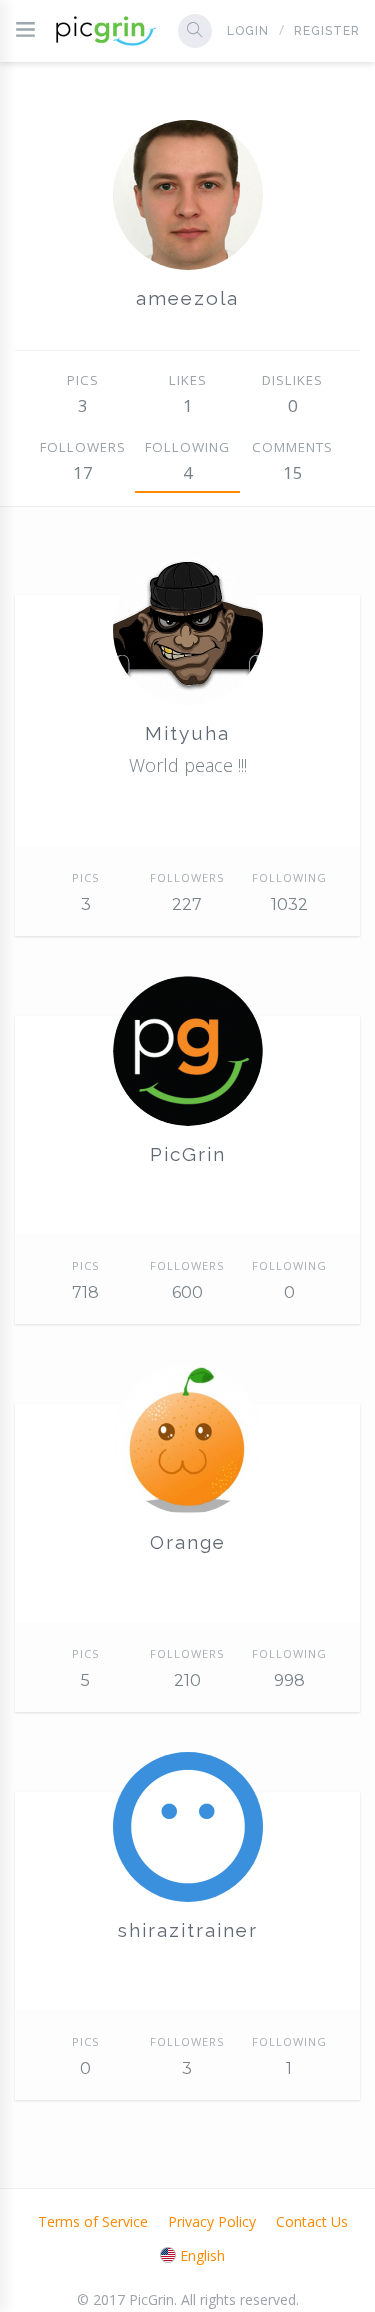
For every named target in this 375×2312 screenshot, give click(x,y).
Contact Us (312, 2221)
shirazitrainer (188, 1930)
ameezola (187, 298)
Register (327, 31)
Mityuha (187, 733)
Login (248, 31)
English (202, 2255)
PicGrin (188, 1154)
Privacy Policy (212, 2221)
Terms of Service (93, 2221)
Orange (188, 1542)
